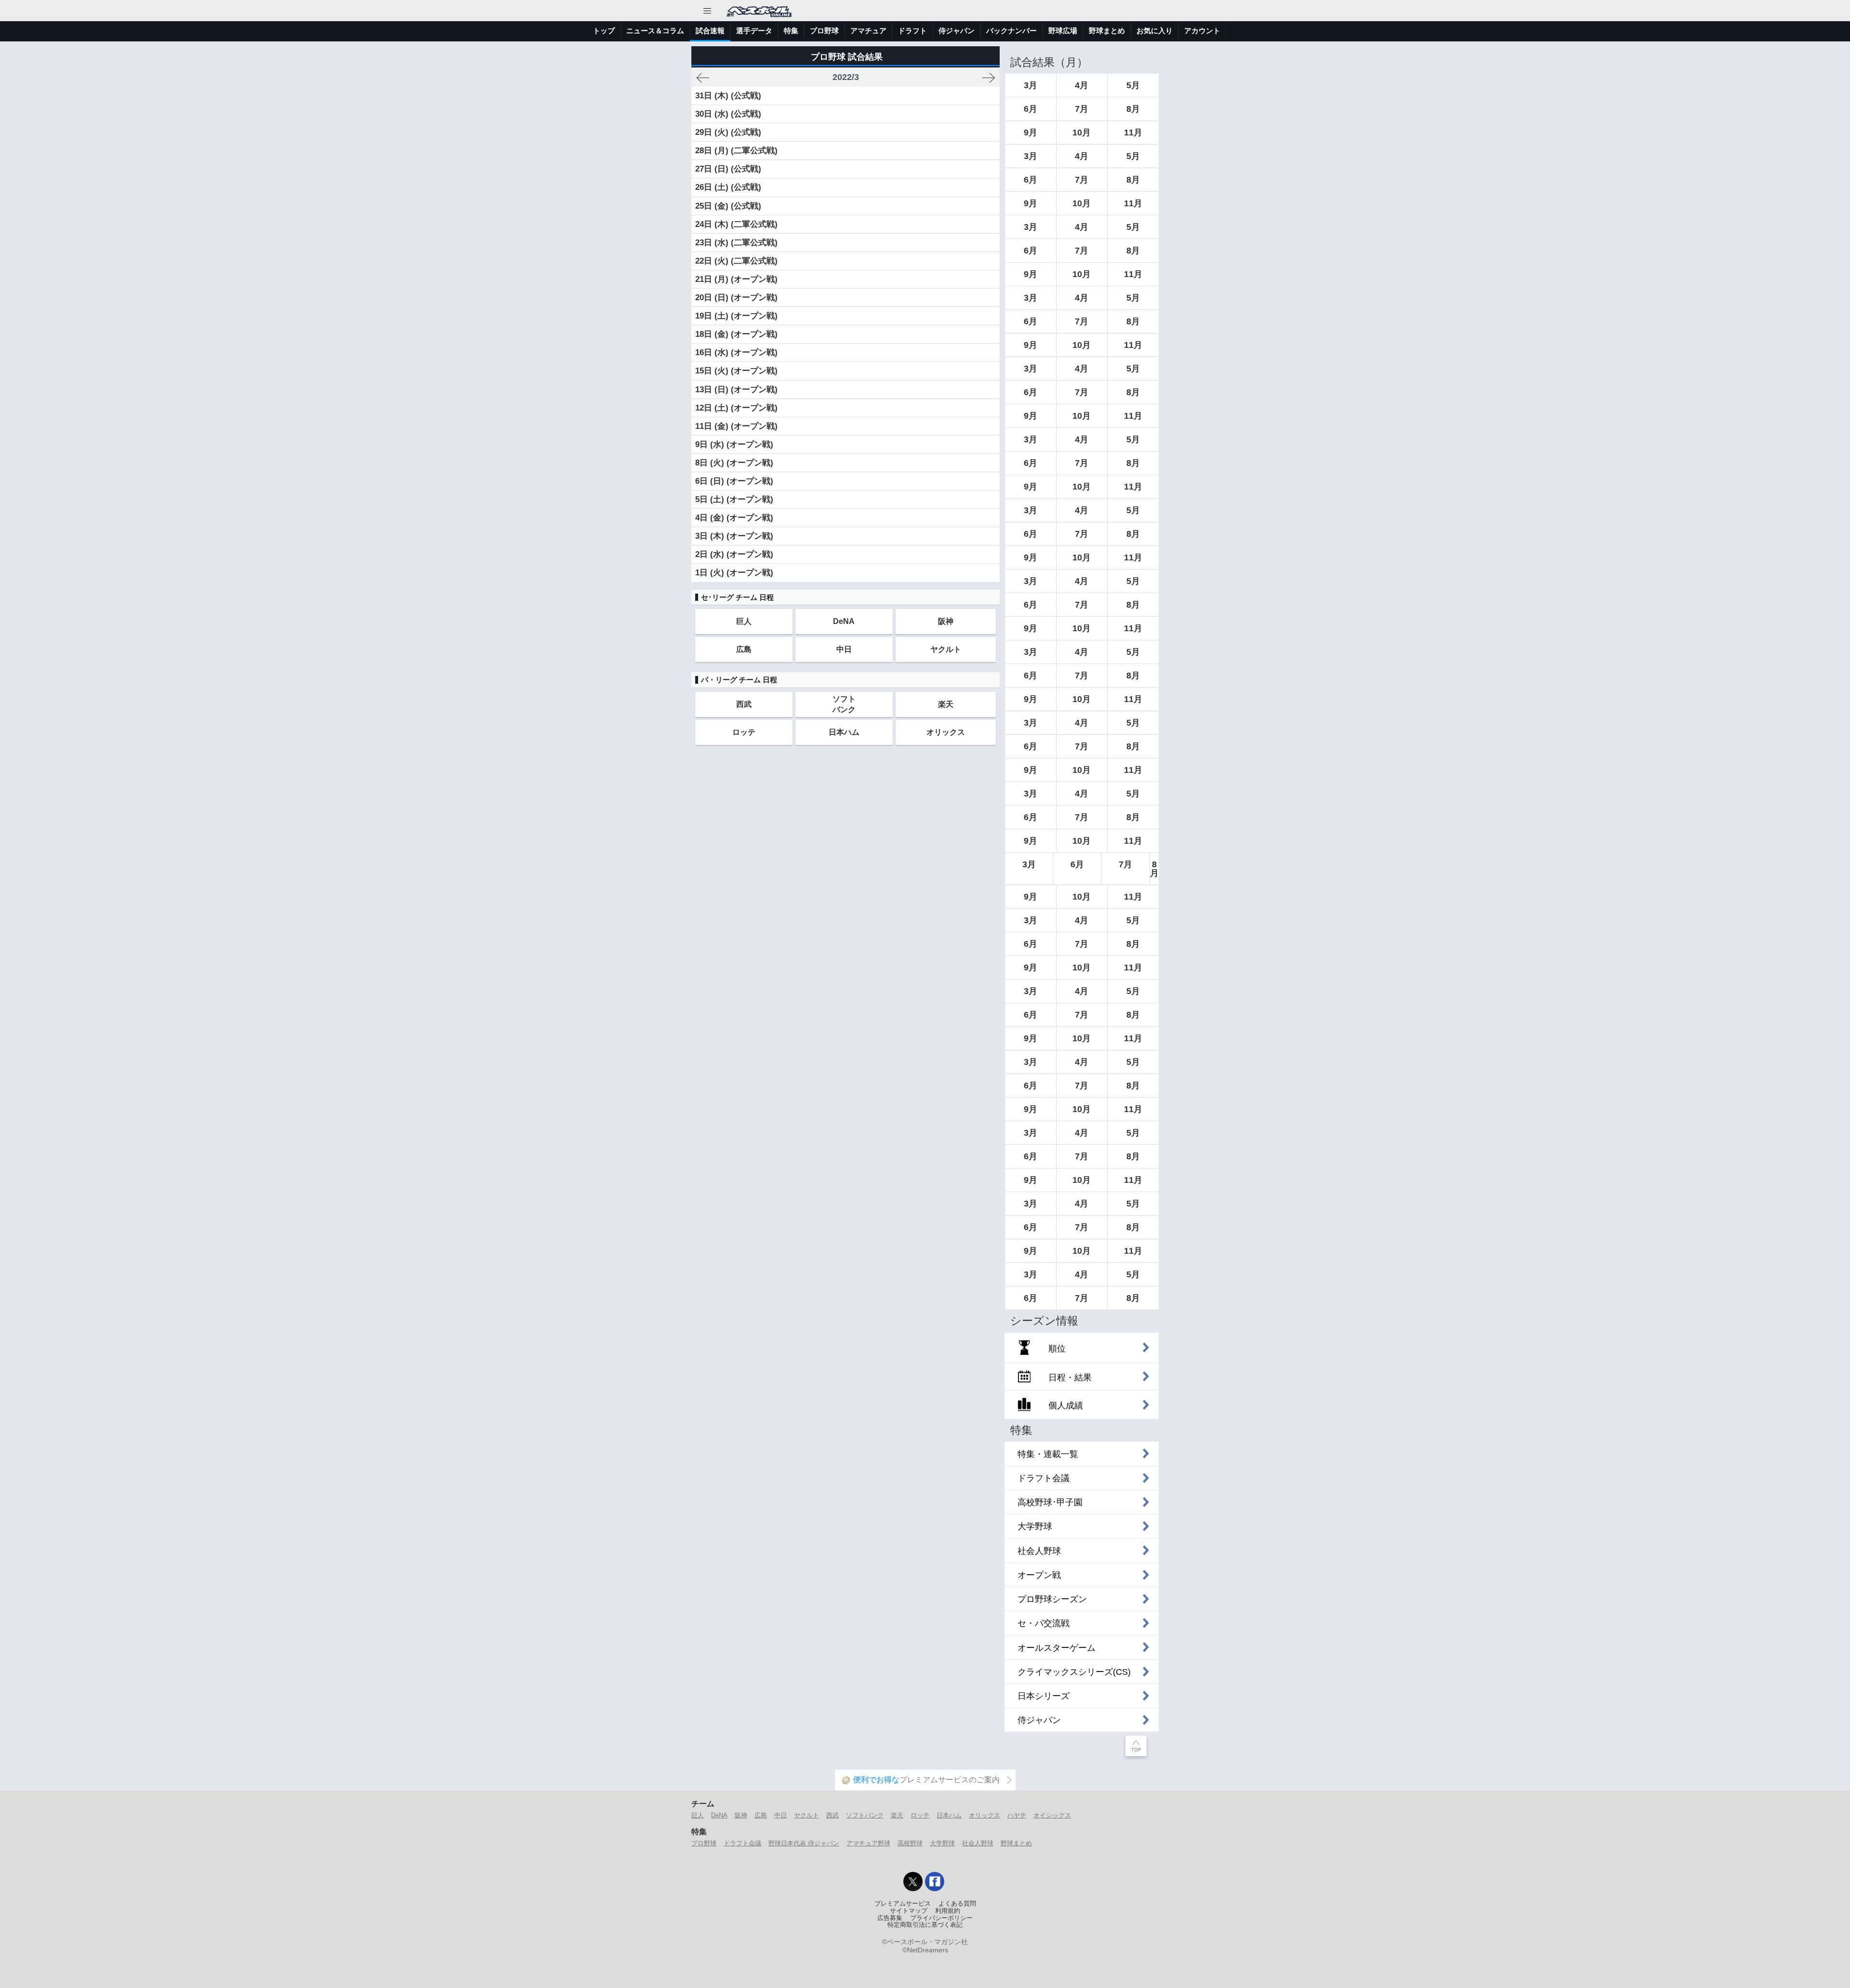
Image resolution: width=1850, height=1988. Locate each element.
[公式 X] (913, 1882)
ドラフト (912, 31)
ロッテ (744, 732)
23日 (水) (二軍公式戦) (736, 243)
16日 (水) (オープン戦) (736, 352)
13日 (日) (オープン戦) (736, 390)
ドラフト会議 (742, 1843)
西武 (744, 704)
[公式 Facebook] (935, 1882)
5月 (1133, 85)
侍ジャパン (957, 31)
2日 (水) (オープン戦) (734, 554)
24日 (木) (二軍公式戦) (736, 224)
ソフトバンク (844, 704)
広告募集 (890, 1918)
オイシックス (1052, 1815)
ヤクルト (946, 649)
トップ (604, 31)
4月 (1082, 85)
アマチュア (868, 31)
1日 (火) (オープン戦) (734, 573)
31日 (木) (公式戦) (728, 96)
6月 (1031, 109)
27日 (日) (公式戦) (728, 169)
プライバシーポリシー (941, 1918)
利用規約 (948, 1911)
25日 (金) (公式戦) (728, 206)
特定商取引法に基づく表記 (925, 1925)
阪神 (946, 621)
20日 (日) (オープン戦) (736, 298)
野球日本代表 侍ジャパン (804, 1843)
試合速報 (710, 31)
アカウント (1202, 31)
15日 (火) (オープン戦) (736, 371)
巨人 (744, 621)
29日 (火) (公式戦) (728, 132)
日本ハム (844, 732)
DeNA (844, 621)
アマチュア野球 (868, 1843)
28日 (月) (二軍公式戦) (736, 151)
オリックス (946, 732)
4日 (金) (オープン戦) (734, 518)
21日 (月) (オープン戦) (736, 279)
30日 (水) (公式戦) (728, 114)
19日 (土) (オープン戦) (736, 316)
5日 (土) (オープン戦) (734, 499)
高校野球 (910, 1843)
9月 (1031, 133)
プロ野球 (824, 31)
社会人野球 (978, 1843)
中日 (844, 649)
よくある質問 (957, 1904)
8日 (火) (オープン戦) (734, 463)
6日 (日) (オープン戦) (734, 481)
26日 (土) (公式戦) (728, 187)
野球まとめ (1107, 31)
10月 (1082, 133)
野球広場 (1063, 31)
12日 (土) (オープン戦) (736, 408)
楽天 (946, 704)
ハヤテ (1017, 1815)
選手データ (754, 31)
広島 (744, 649)
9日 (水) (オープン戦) (734, 444)
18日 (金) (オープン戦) (736, 334)
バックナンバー (1011, 31)
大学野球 (942, 1843)
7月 (1082, 109)
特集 (791, 31)
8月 (1133, 109)
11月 (1133, 133)
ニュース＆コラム (655, 31)
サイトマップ (909, 1911)
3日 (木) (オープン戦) (734, 536)
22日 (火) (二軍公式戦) (736, 261)
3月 (1031, 85)
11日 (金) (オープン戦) (736, 426)
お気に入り (1155, 31)
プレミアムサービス (903, 1904)
